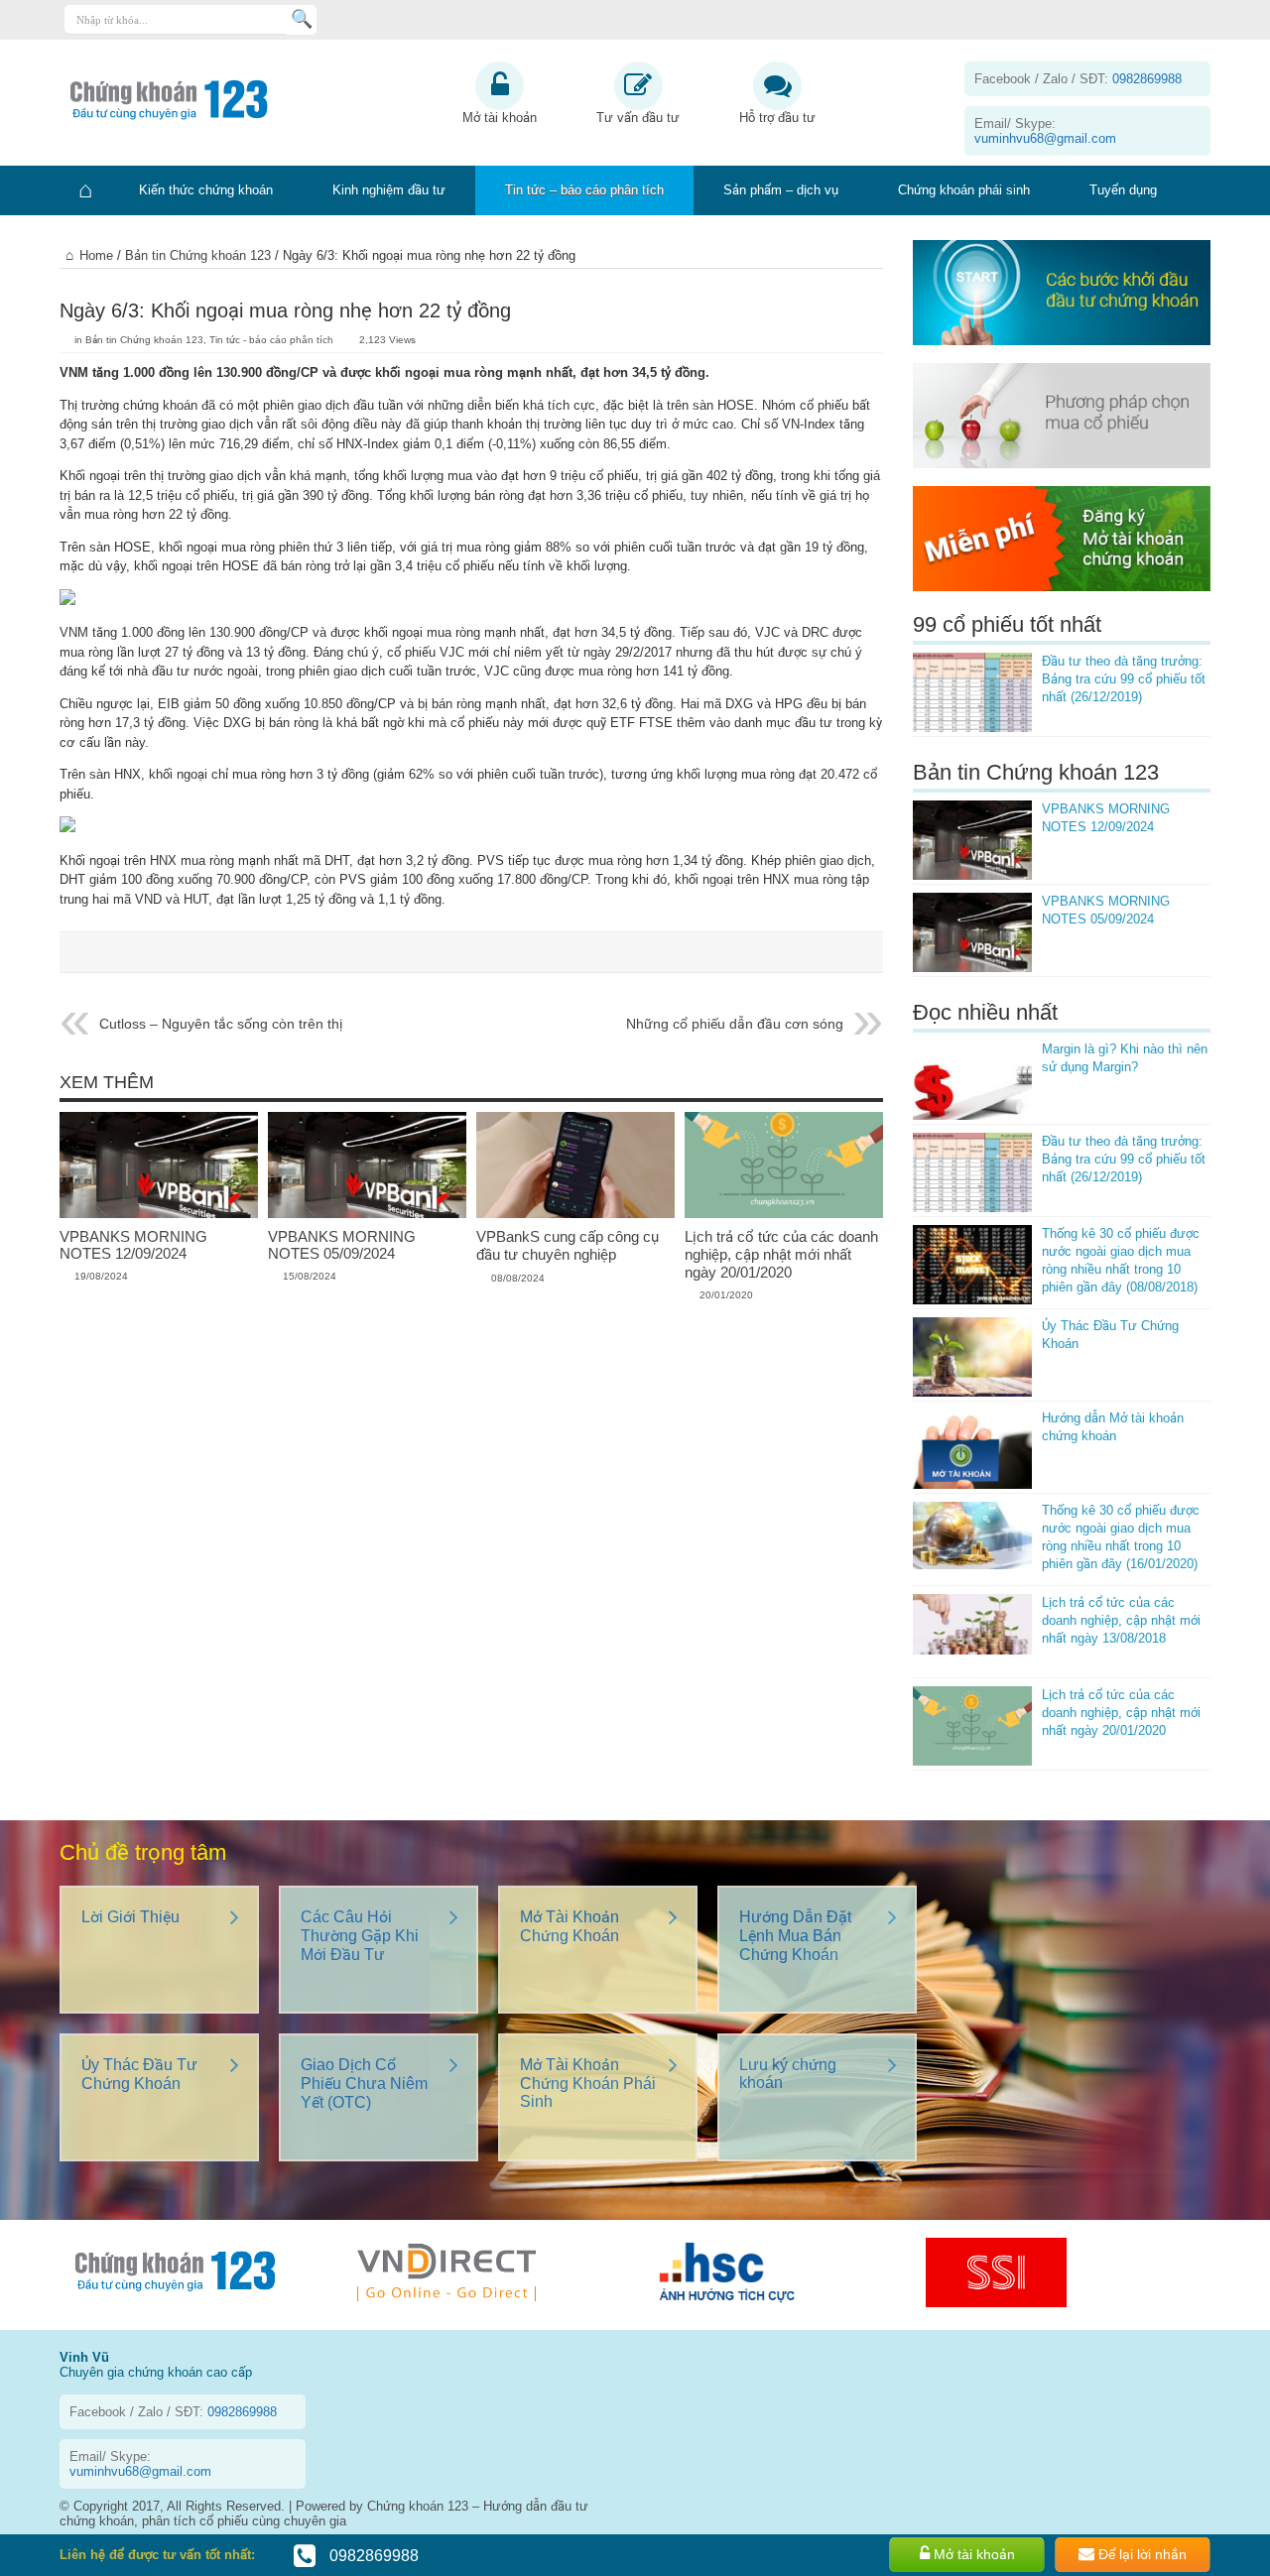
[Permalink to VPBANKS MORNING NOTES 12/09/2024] (159, 1214)
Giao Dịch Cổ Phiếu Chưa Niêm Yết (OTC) (364, 2084)
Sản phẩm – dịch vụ (781, 190)
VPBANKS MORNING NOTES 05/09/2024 (342, 1245)
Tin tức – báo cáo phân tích (584, 190)
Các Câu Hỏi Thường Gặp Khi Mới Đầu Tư (360, 1936)
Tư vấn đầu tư (638, 118)
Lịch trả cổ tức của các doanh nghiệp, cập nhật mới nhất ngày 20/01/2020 (781, 1254)
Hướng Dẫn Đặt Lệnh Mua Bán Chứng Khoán (795, 1936)
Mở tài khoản (500, 118)
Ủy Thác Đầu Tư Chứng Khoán (139, 2074)
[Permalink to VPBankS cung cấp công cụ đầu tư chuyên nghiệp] (575, 1214)
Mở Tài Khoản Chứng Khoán (570, 1926)
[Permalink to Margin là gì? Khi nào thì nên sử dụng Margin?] (972, 1080)
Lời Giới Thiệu (130, 1917)
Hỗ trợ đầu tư (777, 118)
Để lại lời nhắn (1141, 2554)
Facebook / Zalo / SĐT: (1078, 79)
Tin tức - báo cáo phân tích (271, 340)
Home (96, 255)
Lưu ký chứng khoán (788, 2074)
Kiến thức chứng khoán (206, 190)
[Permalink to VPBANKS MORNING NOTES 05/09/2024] (367, 1214)
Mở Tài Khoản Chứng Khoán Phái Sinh (588, 2083)
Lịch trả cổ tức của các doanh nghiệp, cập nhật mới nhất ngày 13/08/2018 (1121, 1620)
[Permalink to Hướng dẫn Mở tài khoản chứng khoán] (972, 1449)
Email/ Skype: (1045, 131)
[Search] (302, 20)
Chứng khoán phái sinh (964, 190)
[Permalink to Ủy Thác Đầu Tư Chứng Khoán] (972, 1357)
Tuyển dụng (1123, 190)
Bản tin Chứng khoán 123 (198, 255)
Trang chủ (84, 190)
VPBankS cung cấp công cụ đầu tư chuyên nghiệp (568, 1245)
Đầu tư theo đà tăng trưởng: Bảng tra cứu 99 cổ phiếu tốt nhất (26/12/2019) (1124, 679)
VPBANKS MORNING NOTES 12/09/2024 (133, 1245)
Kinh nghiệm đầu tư (389, 190)
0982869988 (372, 2556)
